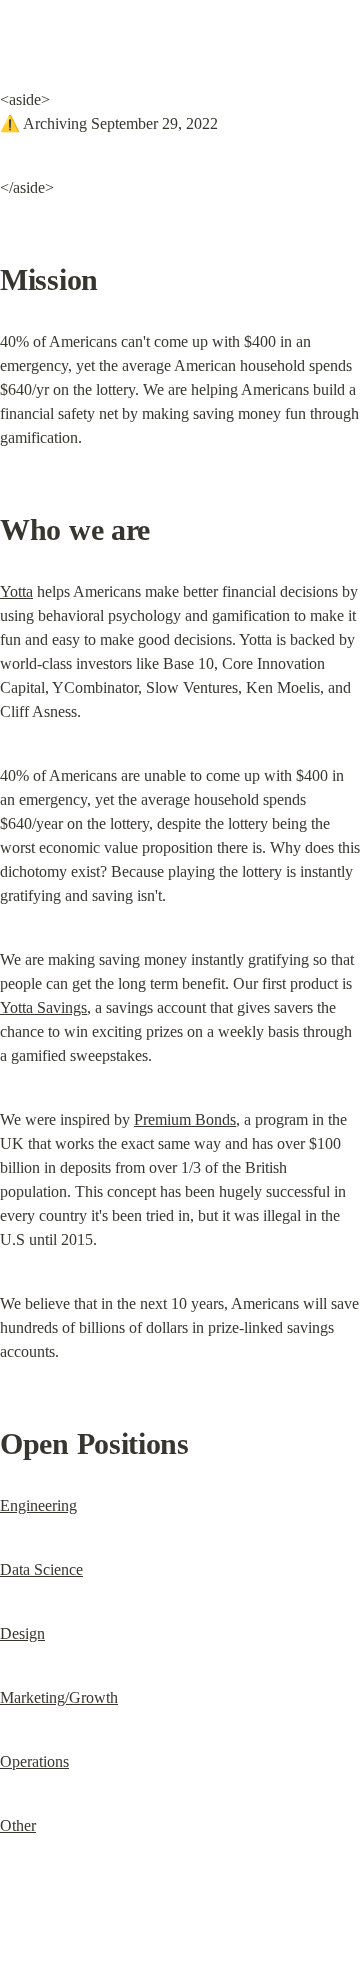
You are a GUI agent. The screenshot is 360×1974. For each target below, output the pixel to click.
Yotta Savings (43, 1007)
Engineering (38, 1505)
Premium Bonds (185, 1119)
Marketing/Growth (59, 1697)
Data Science (41, 1569)
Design (22, 1633)
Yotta (16, 591)
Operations (34, 1761)
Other (18, 1825)
